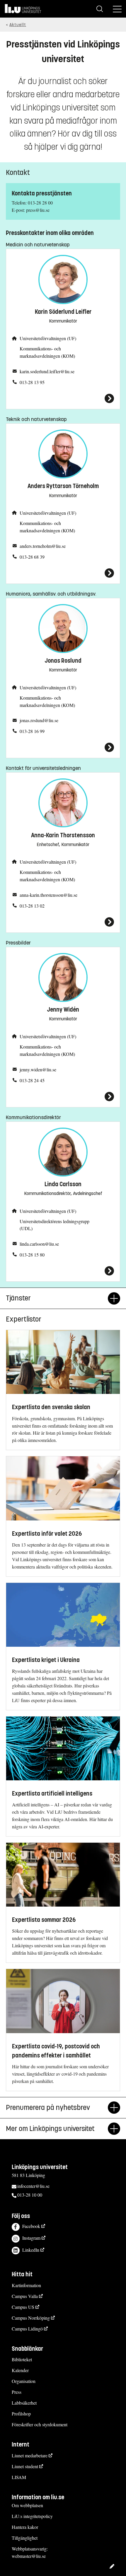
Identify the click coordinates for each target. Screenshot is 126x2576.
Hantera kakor (25, 2527)
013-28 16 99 (32, 731)
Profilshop (21, 2414)
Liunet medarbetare (30, 2455)
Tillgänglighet (25, 2538)
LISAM (19, 2477)
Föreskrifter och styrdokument (40, 2424)
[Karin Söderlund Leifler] (63, 398)
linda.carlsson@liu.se (39, 1244)
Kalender (20, 2370)
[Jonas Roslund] (63, 747)
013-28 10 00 (30, 2195)
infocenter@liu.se (33, 2186)
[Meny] (117, 9)
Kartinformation (26, 2285)
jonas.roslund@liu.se (39, 720)
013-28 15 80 (32, 1255)
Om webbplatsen (27, 2505)
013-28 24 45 (32, 1080)
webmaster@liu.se (29, 2556)
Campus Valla (25, 2296)
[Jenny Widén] (63, 1097)
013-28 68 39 (32, 557)
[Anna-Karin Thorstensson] (63, 922)
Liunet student (25, 2466)
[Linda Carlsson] (63, 1271)
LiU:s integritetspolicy (32, 2516)
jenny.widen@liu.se (38, 1069)
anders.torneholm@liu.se (43, 546)
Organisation (24, 2381)
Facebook (31, 2226)
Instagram (31, 2238)
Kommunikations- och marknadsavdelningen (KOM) (47, 352)
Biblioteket (22, 2359)
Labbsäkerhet (24, 2403)
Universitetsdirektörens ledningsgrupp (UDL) (55, 1225)
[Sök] (100, 9)
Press (17, 2392)
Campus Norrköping (31, 2318)
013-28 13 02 (32, 906)
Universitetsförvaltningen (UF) (48, 338)
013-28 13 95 (32, 382)
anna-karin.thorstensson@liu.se (48, 895)
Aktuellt (18, 25)
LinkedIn (31, 2250)
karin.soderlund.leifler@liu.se (47, 371)
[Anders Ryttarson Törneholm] (63, 573)
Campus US (23, 2307)
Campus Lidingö (27, 2329)
